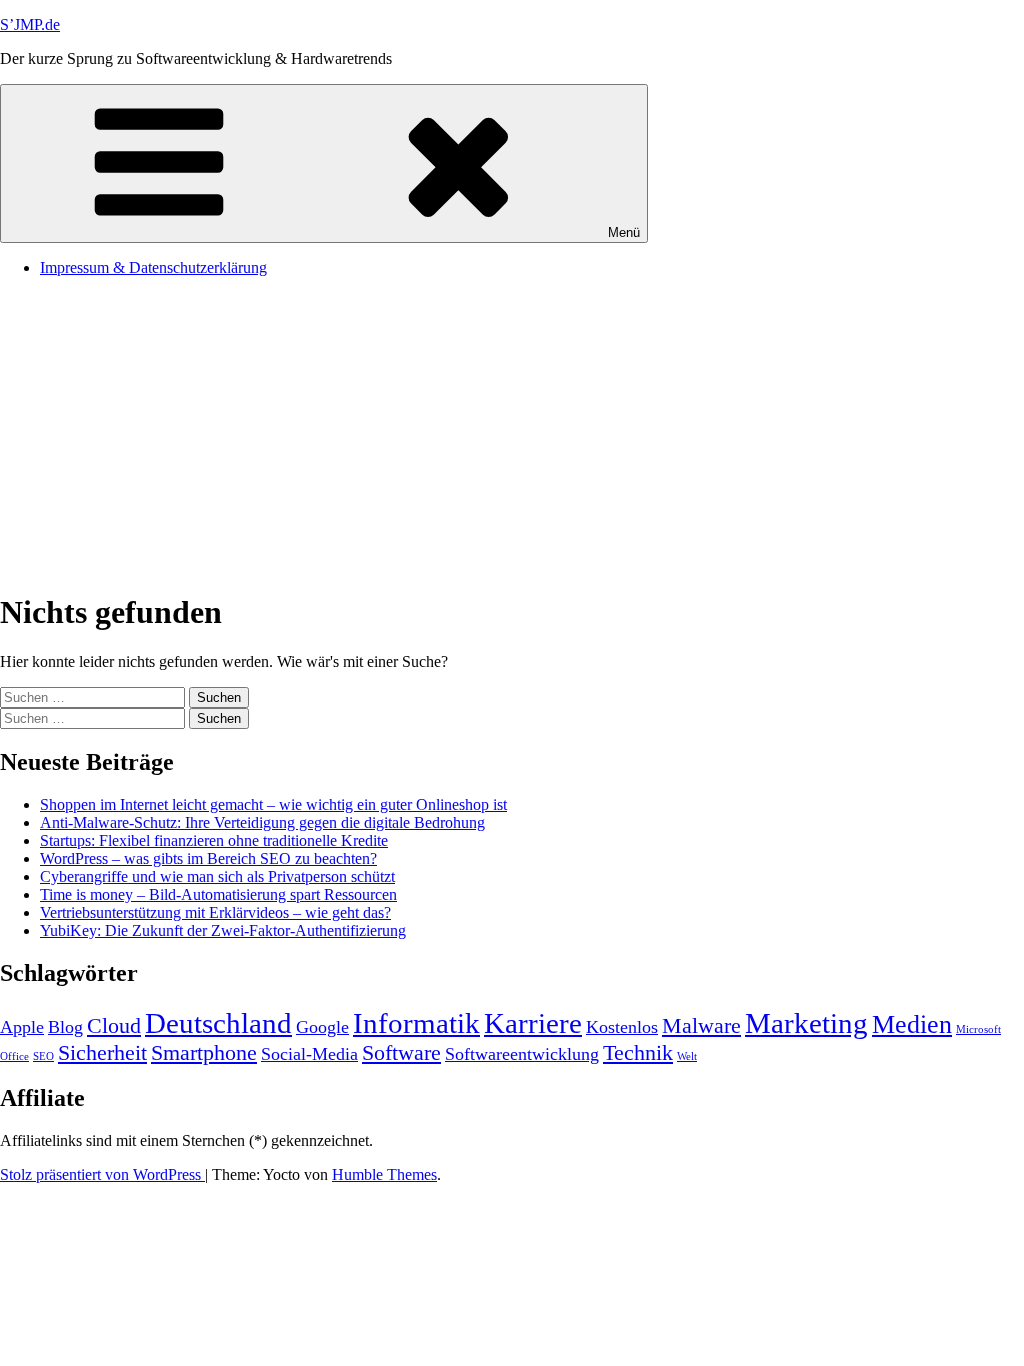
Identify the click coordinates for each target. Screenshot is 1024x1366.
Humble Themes (384, 1174)
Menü (624, 232)
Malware (701, 1025)
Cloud (114, 1025)
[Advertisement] (512, 433)
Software (401, 1052)
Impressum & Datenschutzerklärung (153, 267)
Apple (22, 1027)
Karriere (533, 1023)
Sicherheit (102, 1052)
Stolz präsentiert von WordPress (102, 1174)
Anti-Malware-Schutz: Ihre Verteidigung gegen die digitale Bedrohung (262, 822)
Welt (687, 1056)
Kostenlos (622, 1027)
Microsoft (978, 1029)
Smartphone (204, 1052)
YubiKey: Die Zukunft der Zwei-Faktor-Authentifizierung (223, 930)
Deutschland (218, 1023)
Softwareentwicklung (522, 1054)
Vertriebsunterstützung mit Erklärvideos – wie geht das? (215, 912)
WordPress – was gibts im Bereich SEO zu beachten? (208, 858)
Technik (638, 1052)
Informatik (416, 1023)
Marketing (806, 1023)
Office (14, 1056)
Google (322, 1027)
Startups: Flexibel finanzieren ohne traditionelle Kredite (214, 840)
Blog (65, 1027)
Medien (912, 1024)
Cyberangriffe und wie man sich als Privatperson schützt (217, 876)
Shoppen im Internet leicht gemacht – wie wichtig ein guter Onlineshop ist (273, 804)
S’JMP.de (30, 24)
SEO (43, 1056)
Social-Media (309, 1054)
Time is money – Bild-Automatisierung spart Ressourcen (218, 894)
